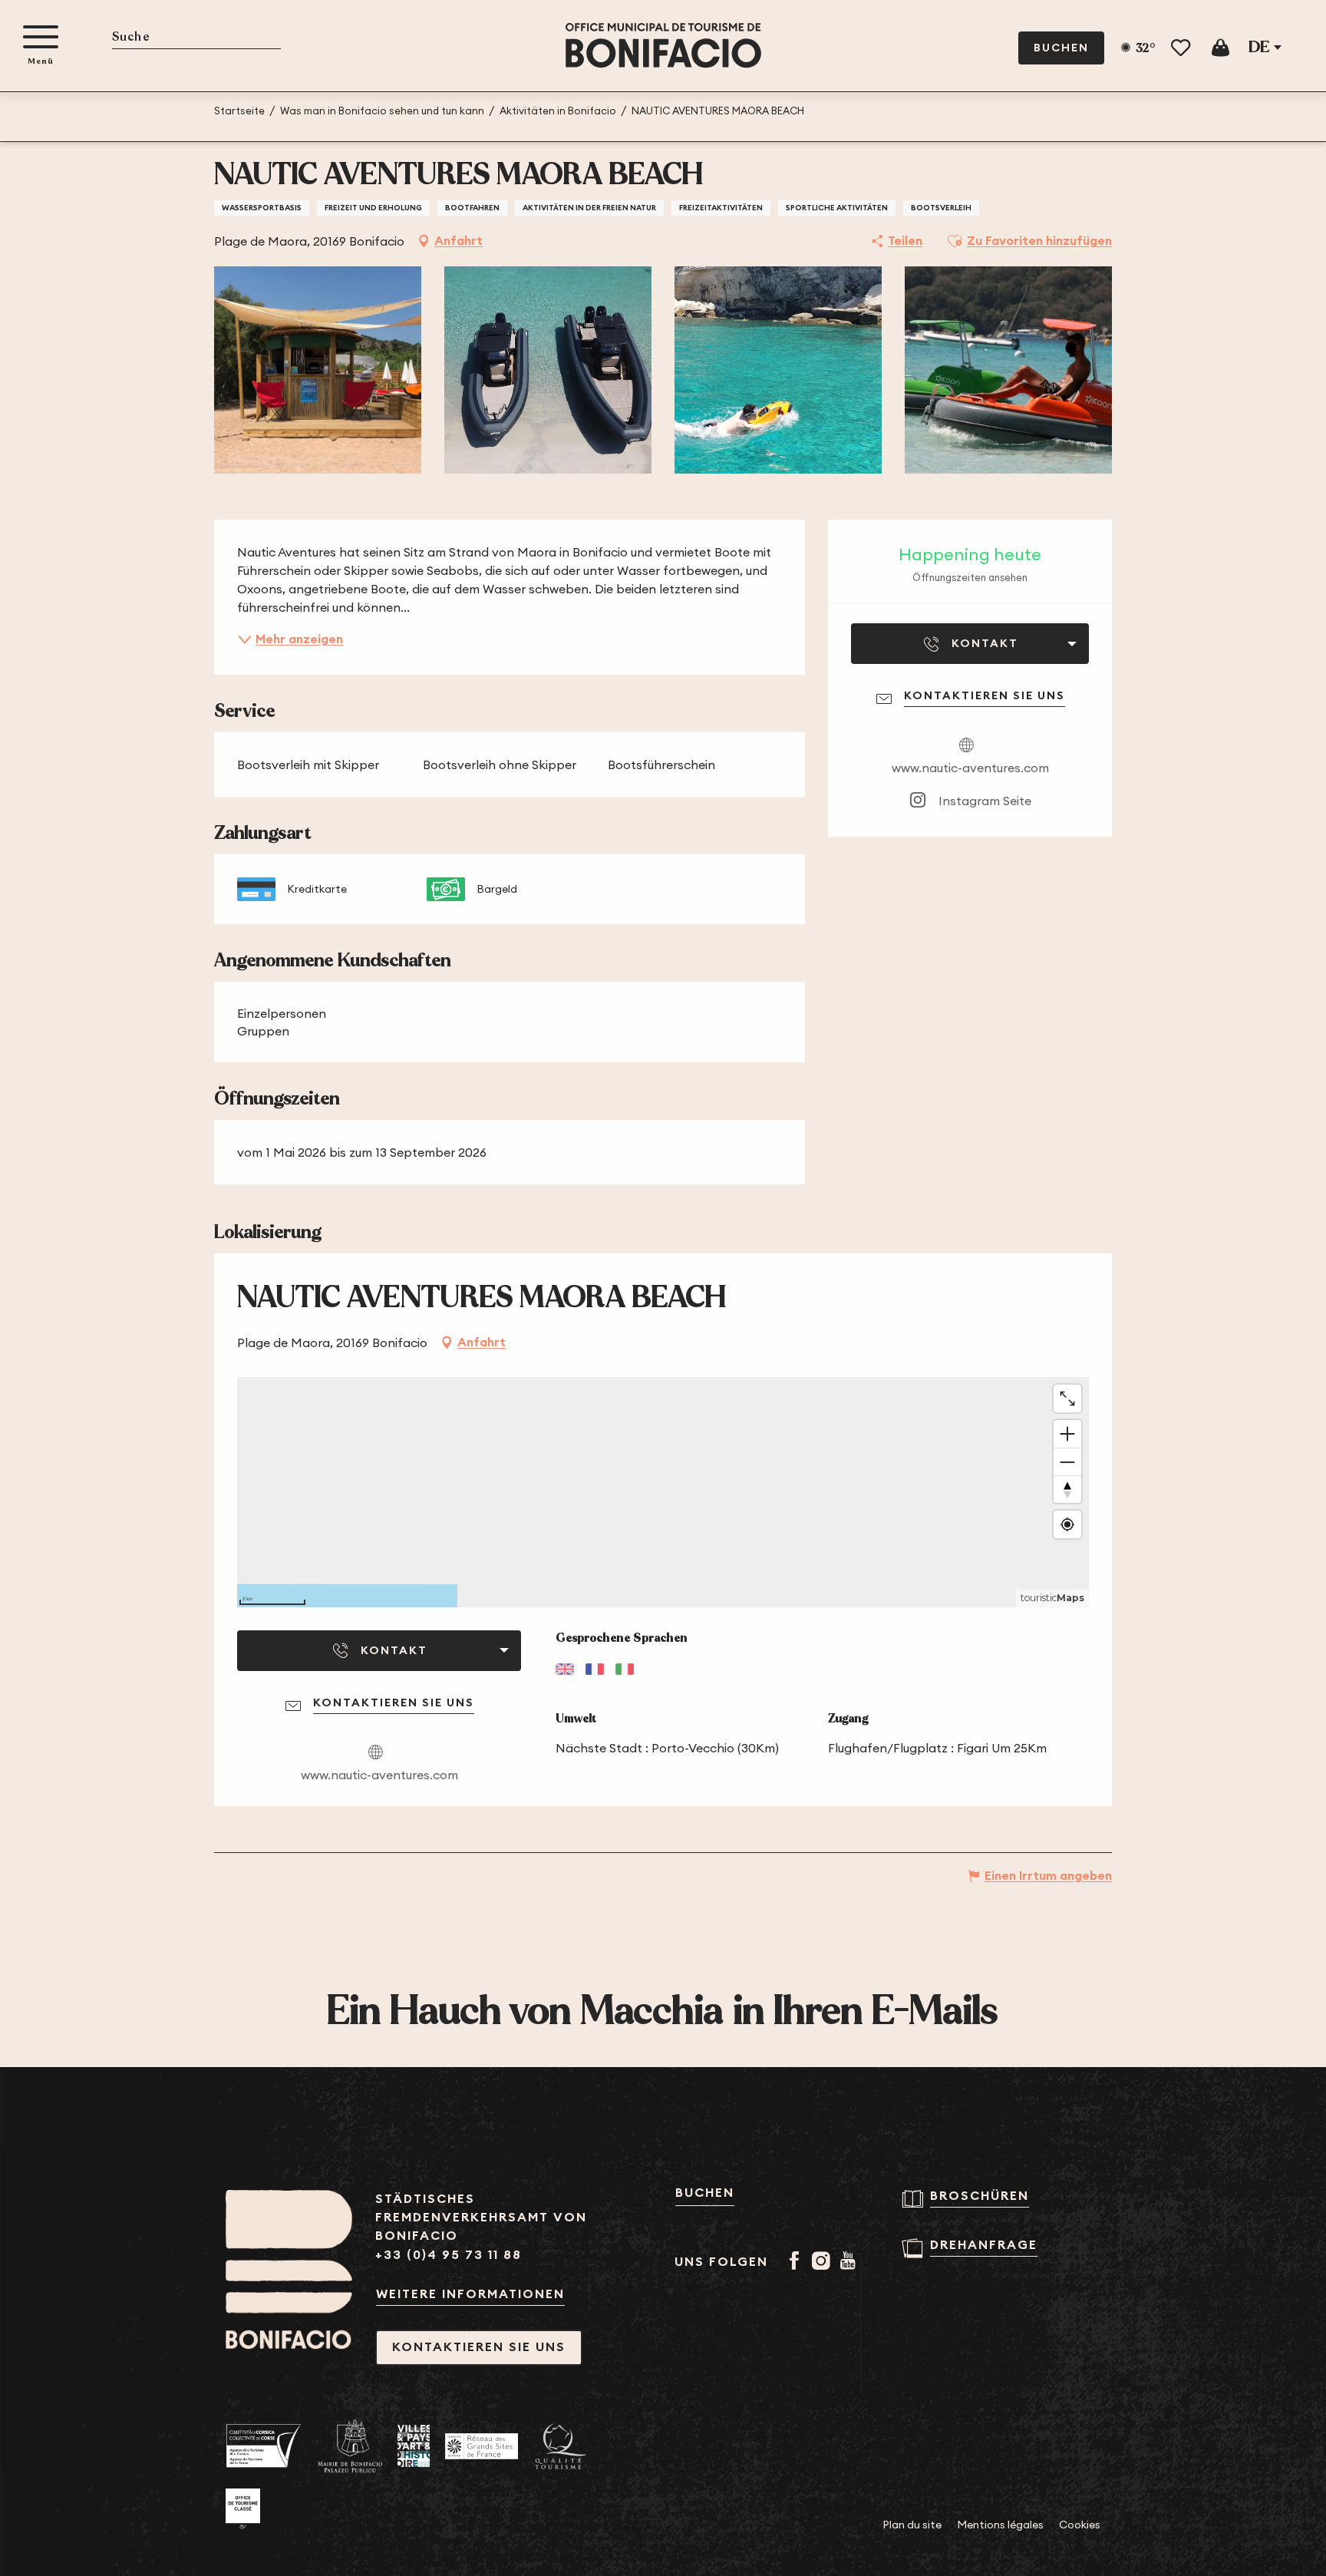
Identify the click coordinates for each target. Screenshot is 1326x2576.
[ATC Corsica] (264, 2446)
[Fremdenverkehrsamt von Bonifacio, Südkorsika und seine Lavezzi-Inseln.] (663, 46)
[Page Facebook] (797, 2262)
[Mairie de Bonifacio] (350, 2446)
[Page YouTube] (851, 2262)
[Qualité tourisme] (561, 2447)
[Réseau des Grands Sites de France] (482, 2446)
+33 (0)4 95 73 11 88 (449, 2255)
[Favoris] (1182, 48)
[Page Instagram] (824, 2262)
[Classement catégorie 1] (243, 2509)
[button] (196, 38)
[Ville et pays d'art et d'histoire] (414, 2446)
